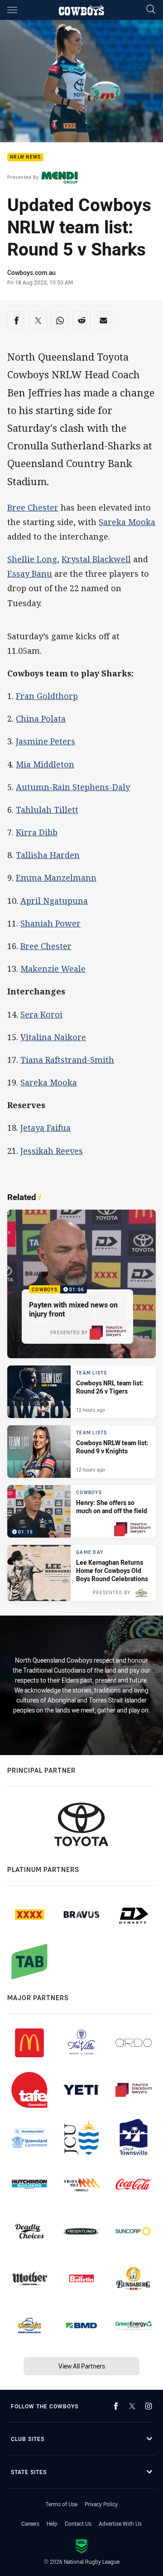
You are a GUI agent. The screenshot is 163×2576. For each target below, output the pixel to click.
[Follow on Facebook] (116, 2406)
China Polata (41, 719)
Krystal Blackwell (96, 559)
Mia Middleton (45, 764)
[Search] (151, 10)
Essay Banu (30, 574)
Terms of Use (61, 2504)
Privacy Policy (101, 2504)
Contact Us (78, 2523)
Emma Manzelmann (56, 878)
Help (52, 2523)
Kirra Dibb (37, 832)
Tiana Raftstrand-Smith (67, 1060)
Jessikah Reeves (52, 1151)
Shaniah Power (50, 923)
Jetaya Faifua (46, 1128)
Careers (30, 2523)
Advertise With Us (120, 2523)
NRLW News (25, 157)
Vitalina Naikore (53, 1037)
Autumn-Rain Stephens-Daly (73, 787)
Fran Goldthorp (47, 696)
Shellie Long (32, 559)
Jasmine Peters (46, 741)
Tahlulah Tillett (47, 810)
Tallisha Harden (48, 855)
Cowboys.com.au (31, 273)
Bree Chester (33, 507)
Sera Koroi (41, 1014)
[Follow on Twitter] (132, 2406)
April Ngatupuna (54, 901)
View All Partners (82, 2366)
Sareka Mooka (127, 522)
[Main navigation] (12, 10)
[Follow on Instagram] (149, 2406)
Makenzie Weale (53, 969)
